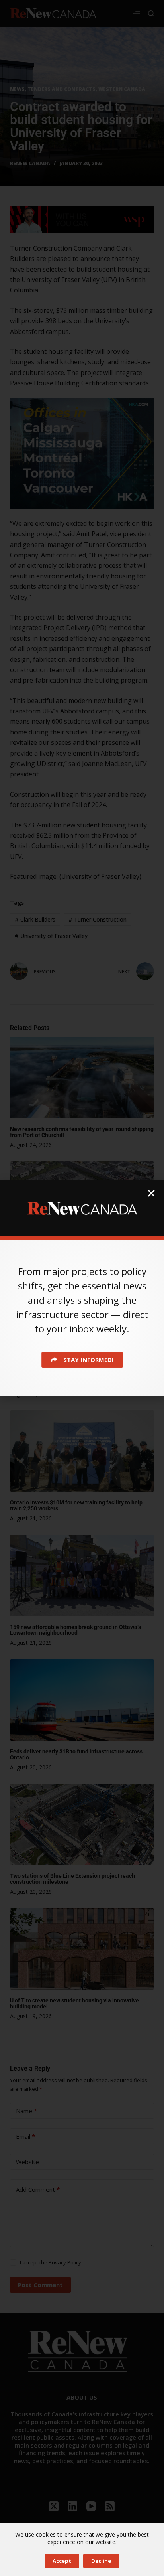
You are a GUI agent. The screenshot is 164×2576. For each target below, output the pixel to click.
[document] (82, 1288)
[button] (151, 1193)
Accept (62, 2561)
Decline (101, 2561)
